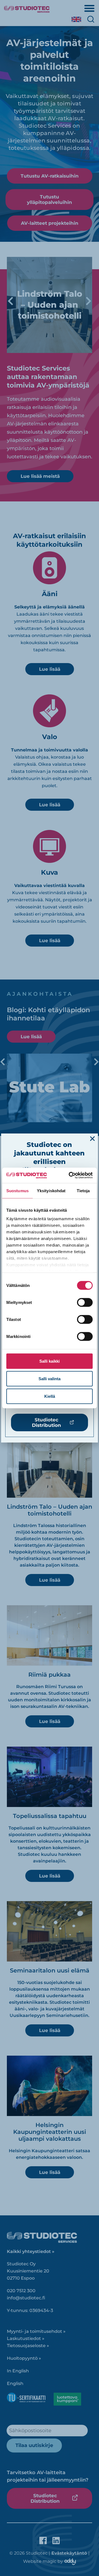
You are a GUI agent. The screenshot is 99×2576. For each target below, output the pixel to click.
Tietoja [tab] (83, 1190)
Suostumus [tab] (17, 1190)
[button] (92, 1139)
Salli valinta (50, 1378)
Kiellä (50, 1396)
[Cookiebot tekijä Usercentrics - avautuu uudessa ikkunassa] (70, 1175)
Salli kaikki (50, 1361)
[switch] (85, 1302)
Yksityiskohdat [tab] (51, 1190)
